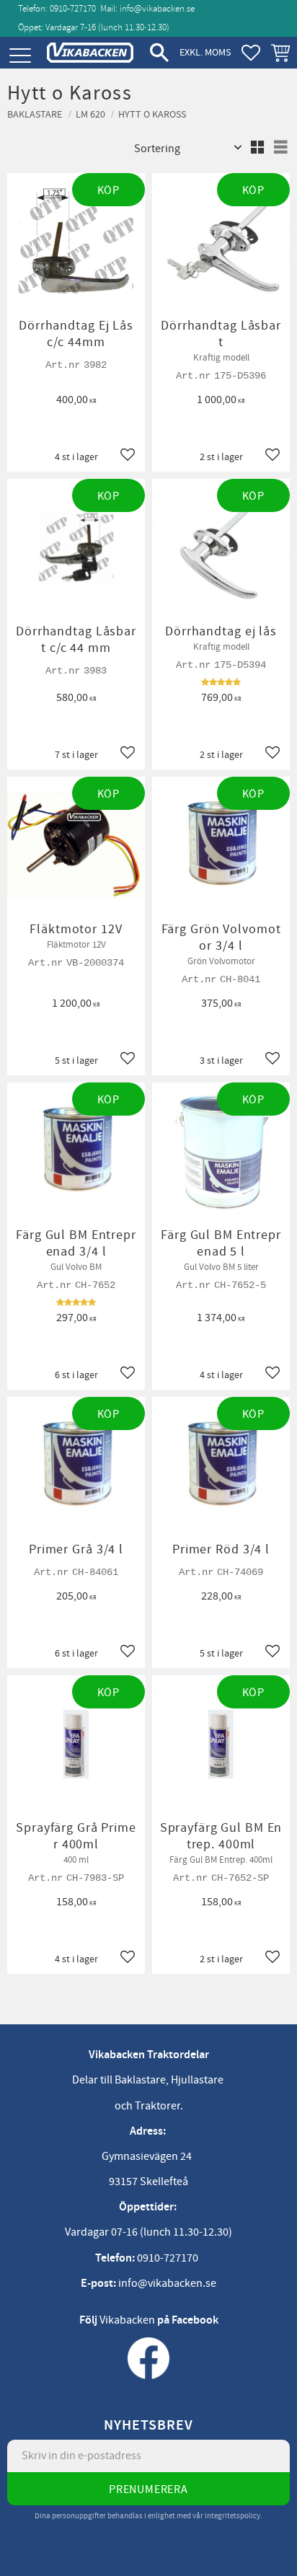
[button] (20, 56)
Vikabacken (127, 2320)
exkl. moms (205, 52)
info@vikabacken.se (157, 9)
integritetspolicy (232, 2516)
